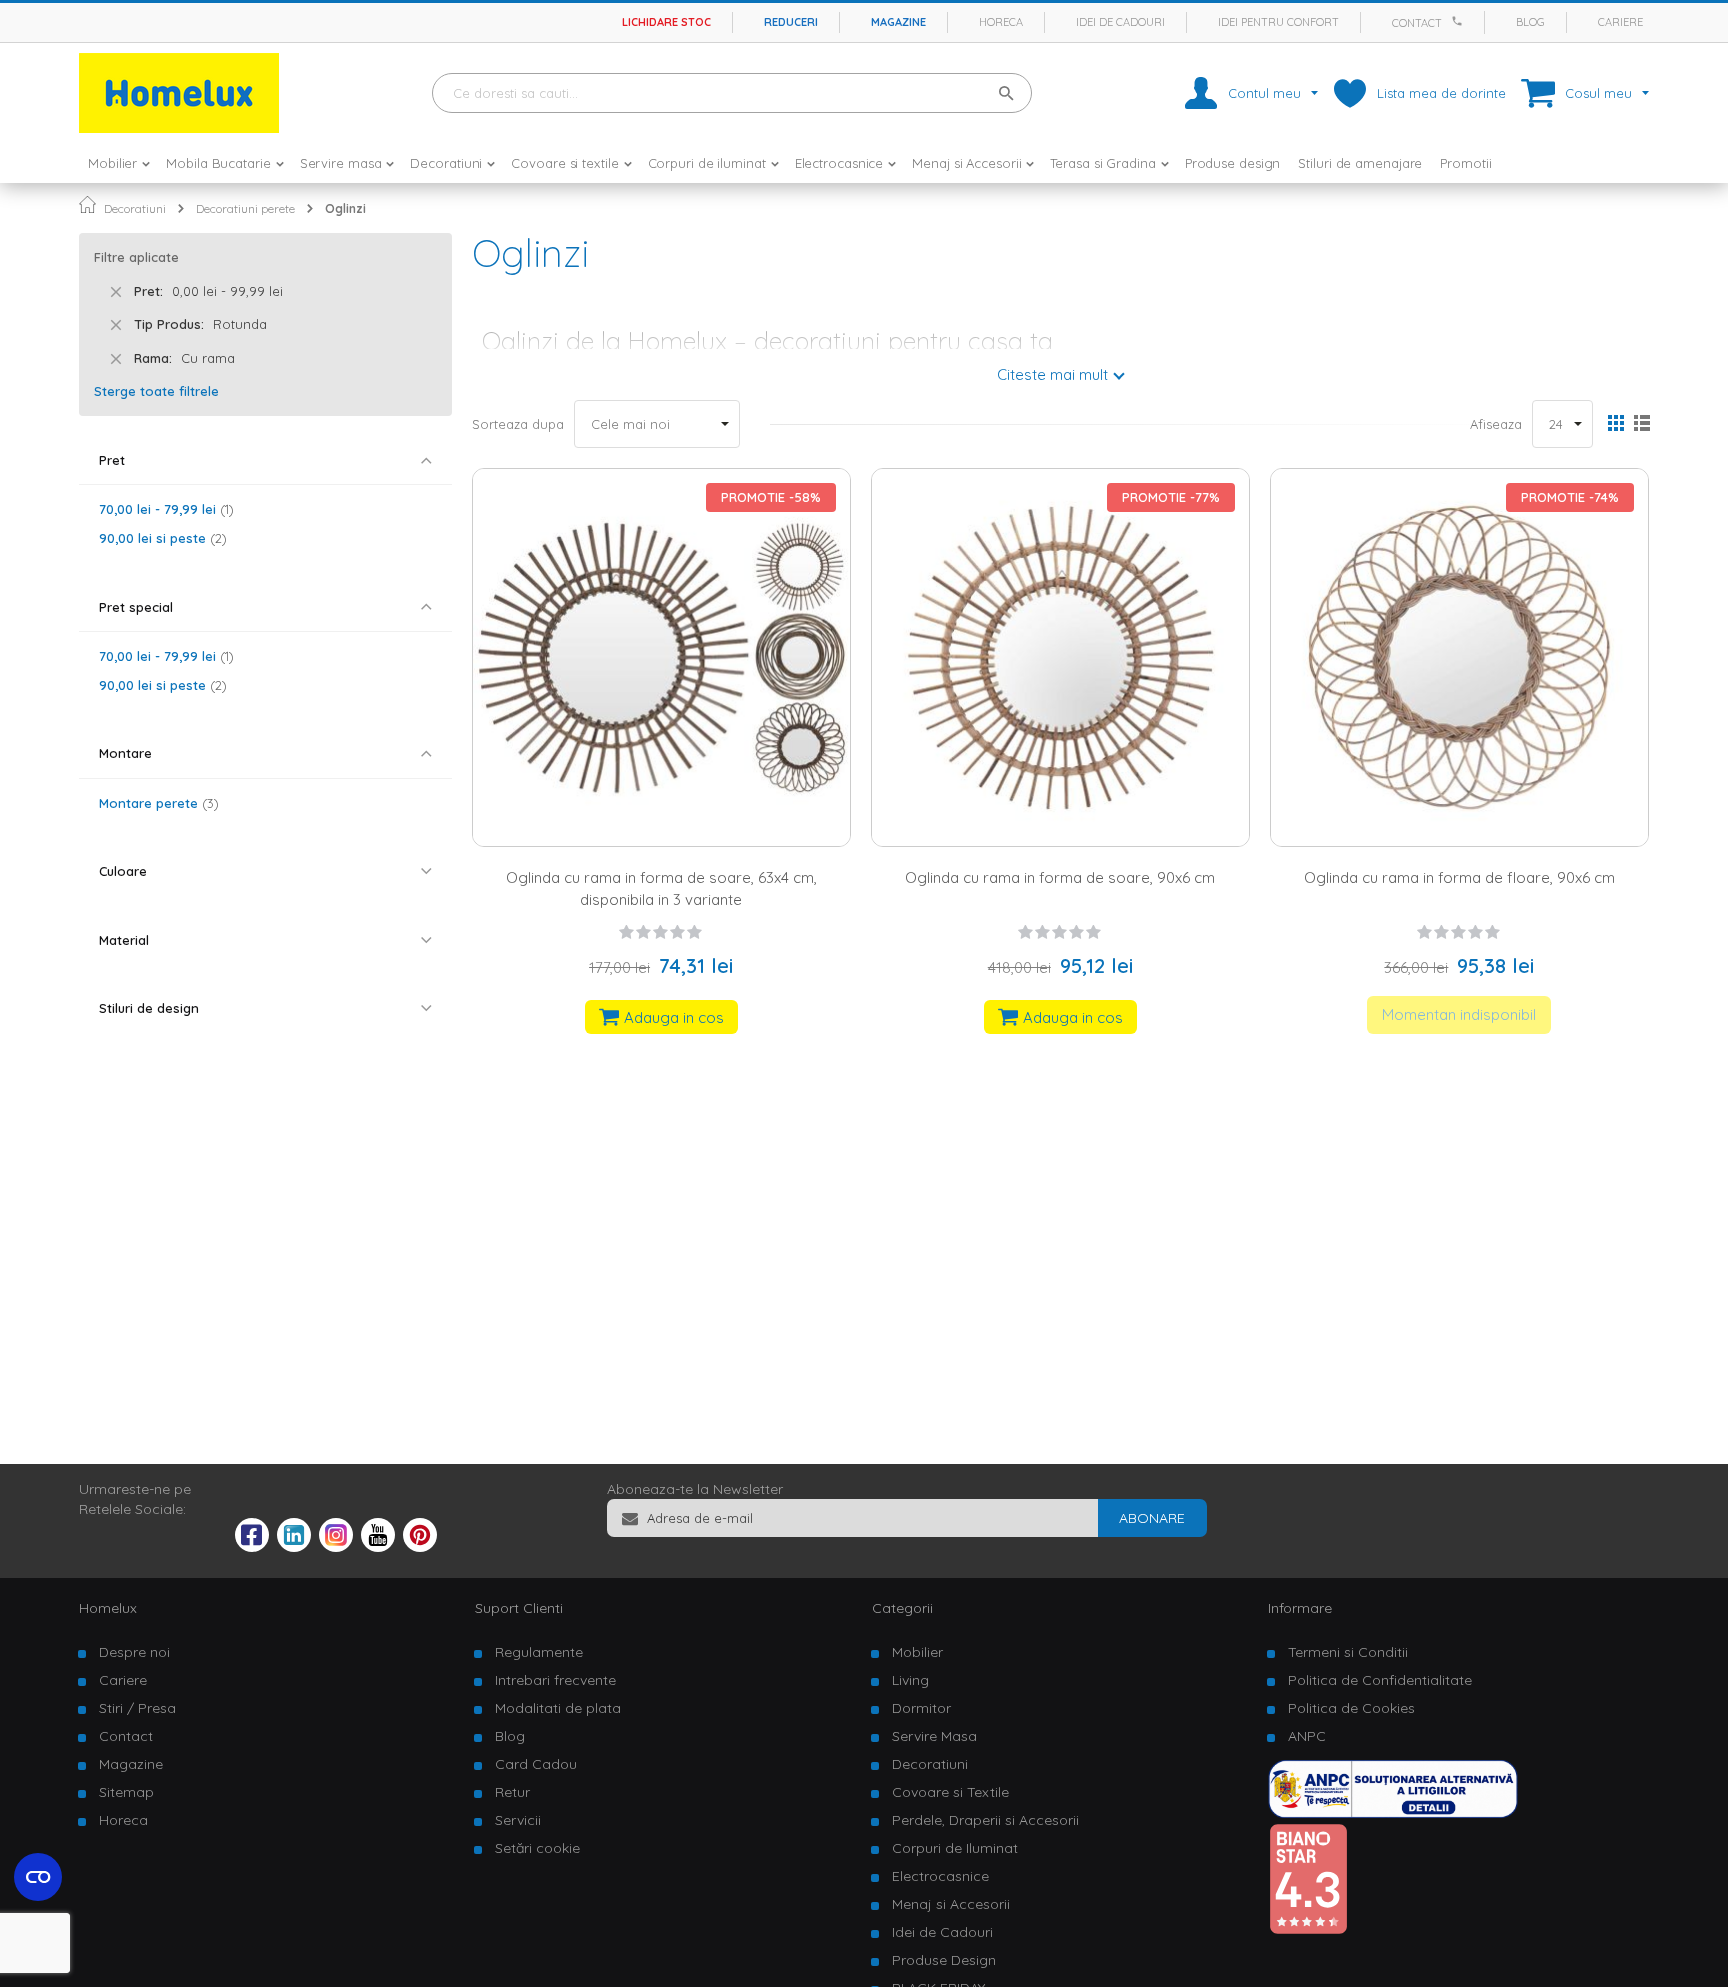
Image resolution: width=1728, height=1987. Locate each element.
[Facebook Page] (252, 1539)
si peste (160, 538)
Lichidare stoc (666, 22)
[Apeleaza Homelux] (1460, 21)
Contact (1417, 23)
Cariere (1620, 22)
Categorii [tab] (902, 1608)
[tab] (265, 460)
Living (910, 1680)
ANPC (1307, 1736)
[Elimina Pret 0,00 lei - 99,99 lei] (116, 292)
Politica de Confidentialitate (1380, 1680)
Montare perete (156, 803)
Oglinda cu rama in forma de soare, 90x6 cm (1060, 877)
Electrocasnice (940, 1876)
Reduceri (791, 22)
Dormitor (921, 1708)
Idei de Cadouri (942, 1932)
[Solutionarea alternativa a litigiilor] (1393, 1813)
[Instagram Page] (336, 1547)
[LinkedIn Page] (294, 1547)
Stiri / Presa (137, 1708)
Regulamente (539, 1652)
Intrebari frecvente (555, 1680)
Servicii (518, 1820)
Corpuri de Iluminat (955, 1848)
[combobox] (732, 93)
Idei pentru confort (1278, 22)
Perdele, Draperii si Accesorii (985, 1820)
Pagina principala (87, 204)
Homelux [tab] (108, 1608)
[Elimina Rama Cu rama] (116, 359)
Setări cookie (537, 1848)
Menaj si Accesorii (951, 1904)
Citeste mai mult (1052, 374)
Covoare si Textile (950, 1792)
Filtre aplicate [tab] (136, 257)
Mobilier (917, 1652)
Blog (1530, 22)
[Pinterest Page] (420, 1547)
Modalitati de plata (558, 1708)
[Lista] (1641, 425)
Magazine (898, 22)
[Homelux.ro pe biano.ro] (1308, 1930)
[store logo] (179, 93)
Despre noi (134, 1652)
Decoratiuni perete (245, 208)
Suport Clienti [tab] (519, 1608)
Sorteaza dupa (518, 424)
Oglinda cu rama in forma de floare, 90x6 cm (1459, 877)
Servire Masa (934, 1736)
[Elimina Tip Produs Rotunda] (116, 325)
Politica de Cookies (1351, 1708)
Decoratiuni (135, 208)
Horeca (1001, 22)
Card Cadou (536, 1764)
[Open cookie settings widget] (38, 1877)
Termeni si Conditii (1348, 1652)
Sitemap (126, 1792)
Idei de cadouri (1120, 22)
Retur (512, 1792)
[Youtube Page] (378, 1547)
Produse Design (944, 1960)
